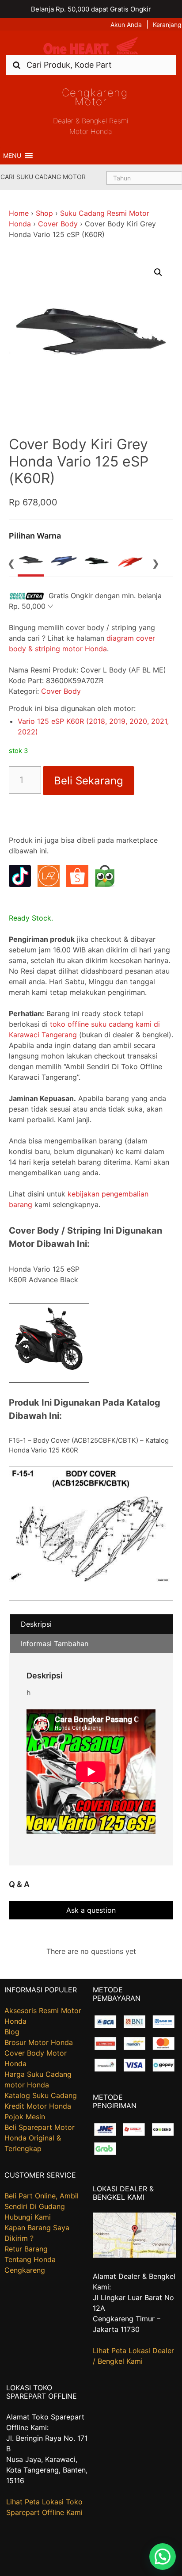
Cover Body (58, 224)
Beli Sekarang (89, 781)
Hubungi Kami (28, 2217)
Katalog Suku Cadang (41, 2095)
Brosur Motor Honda (39, 2042)
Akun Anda (126, 25)
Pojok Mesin (25, 2117)
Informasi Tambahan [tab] (55, 1643)
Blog (12, 2032)
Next (156, 562)
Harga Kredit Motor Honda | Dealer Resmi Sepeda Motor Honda (91, 46)
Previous (11, 562)
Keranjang (167, 25)
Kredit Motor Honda (38, 2106)
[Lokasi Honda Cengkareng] (134, 2255)
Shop (44, 213)
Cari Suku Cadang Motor (43, 177)
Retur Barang (26, 2249)
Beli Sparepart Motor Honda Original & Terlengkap (40, 2138)
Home (19, 213)
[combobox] (91, 65)
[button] (12, 156)
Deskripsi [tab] (36, 1624)
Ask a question (91, 1910)
